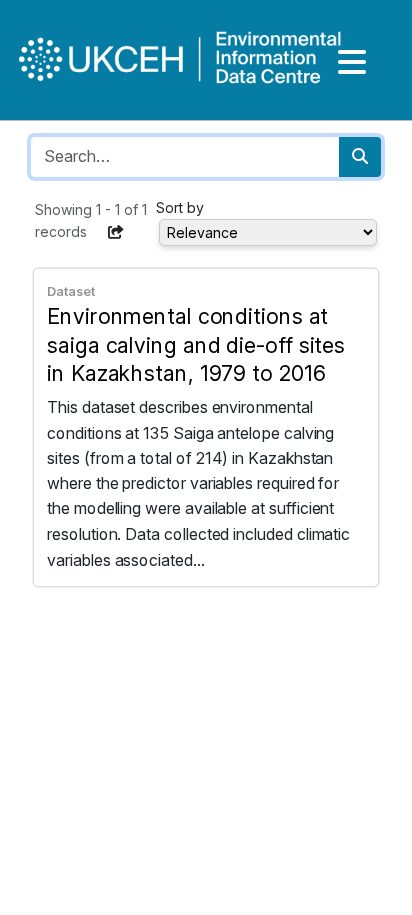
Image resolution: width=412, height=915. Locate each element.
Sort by (180, 207)
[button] (116, 232)
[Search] (360, 157)
